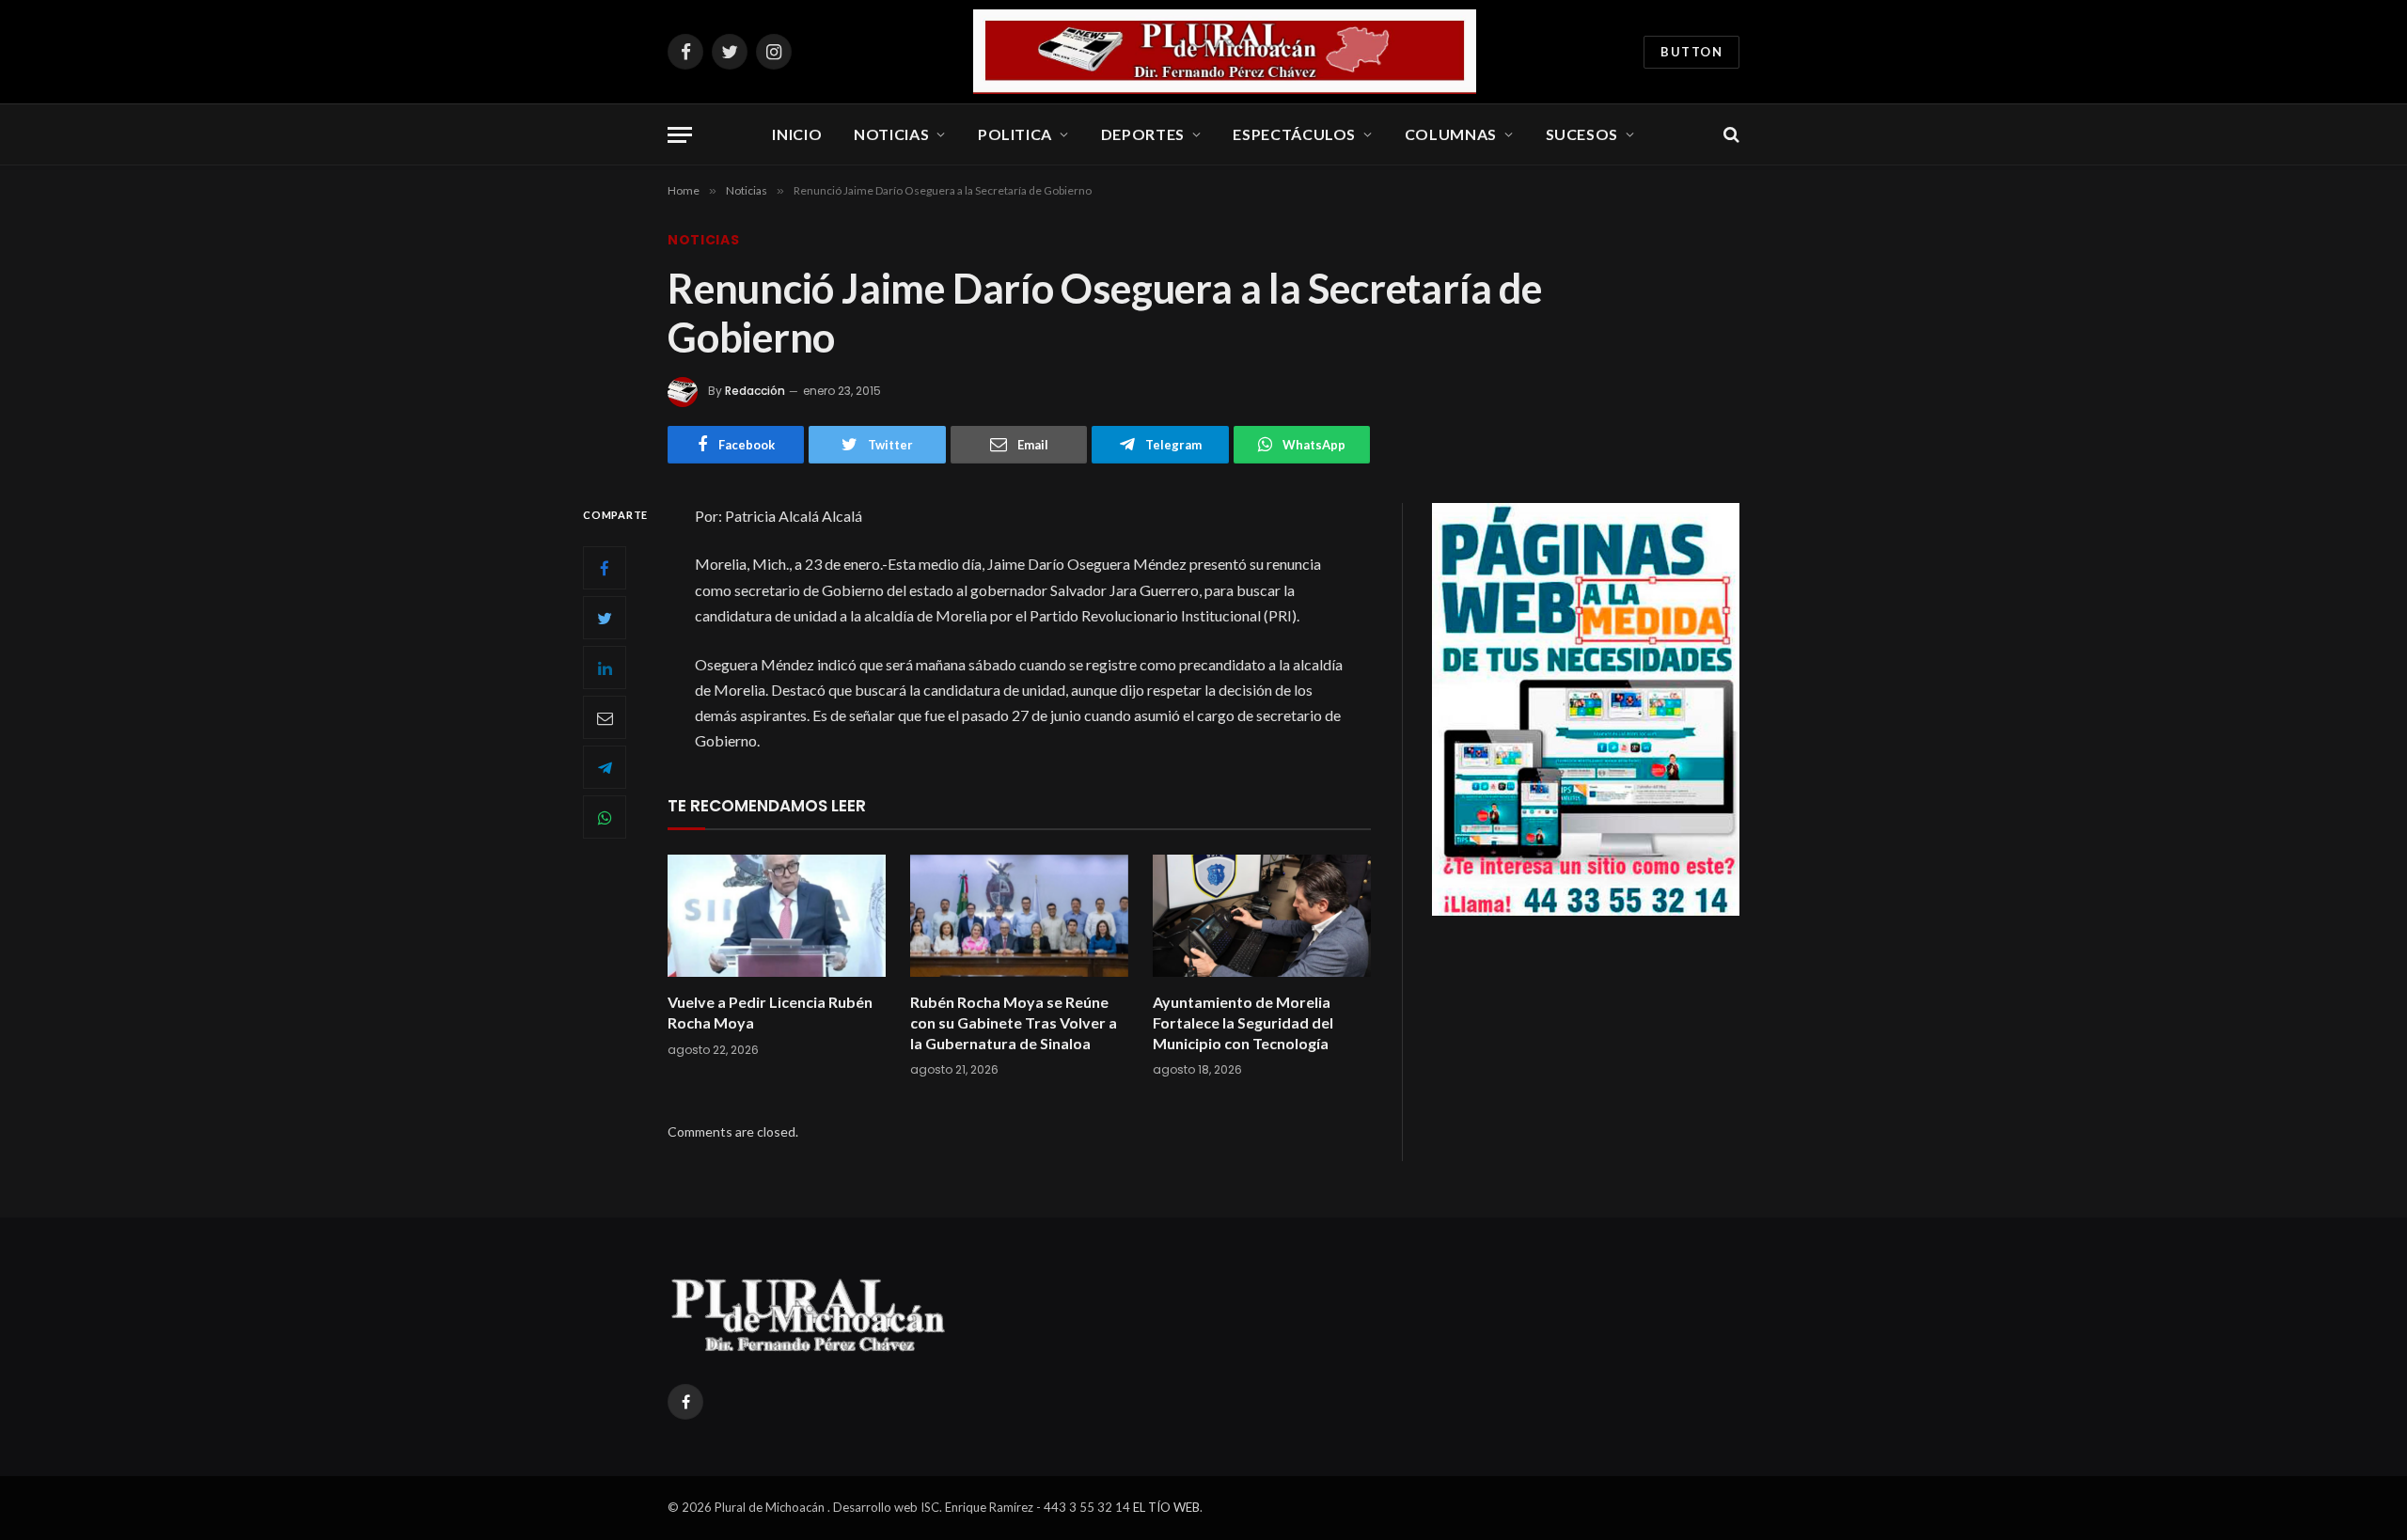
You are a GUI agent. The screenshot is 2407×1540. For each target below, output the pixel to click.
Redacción (755, 391)
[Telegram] (605, 767)
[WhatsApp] (605, 817)
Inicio (797, 134)
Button (1691, 52)
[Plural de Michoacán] (1225, 52)
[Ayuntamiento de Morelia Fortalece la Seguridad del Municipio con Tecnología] (1262, 916)
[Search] (1730, 135)
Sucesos (1582, 134)
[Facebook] (605, 568)
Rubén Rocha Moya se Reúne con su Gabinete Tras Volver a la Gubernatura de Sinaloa (1014, 1022)
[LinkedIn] (605, 668)
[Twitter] (605, 618)
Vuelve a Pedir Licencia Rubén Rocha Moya (770, 1012)
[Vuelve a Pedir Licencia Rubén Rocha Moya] (777, 916)
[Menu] (680, 135)
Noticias (891, 134)
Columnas (1451, 134)
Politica (1015, 134)
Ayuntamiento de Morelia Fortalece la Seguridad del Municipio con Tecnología (1243, 1022)
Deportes (1143, 134)
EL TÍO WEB (1166, 1507)
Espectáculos (1294, 134)
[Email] (605, 717)
